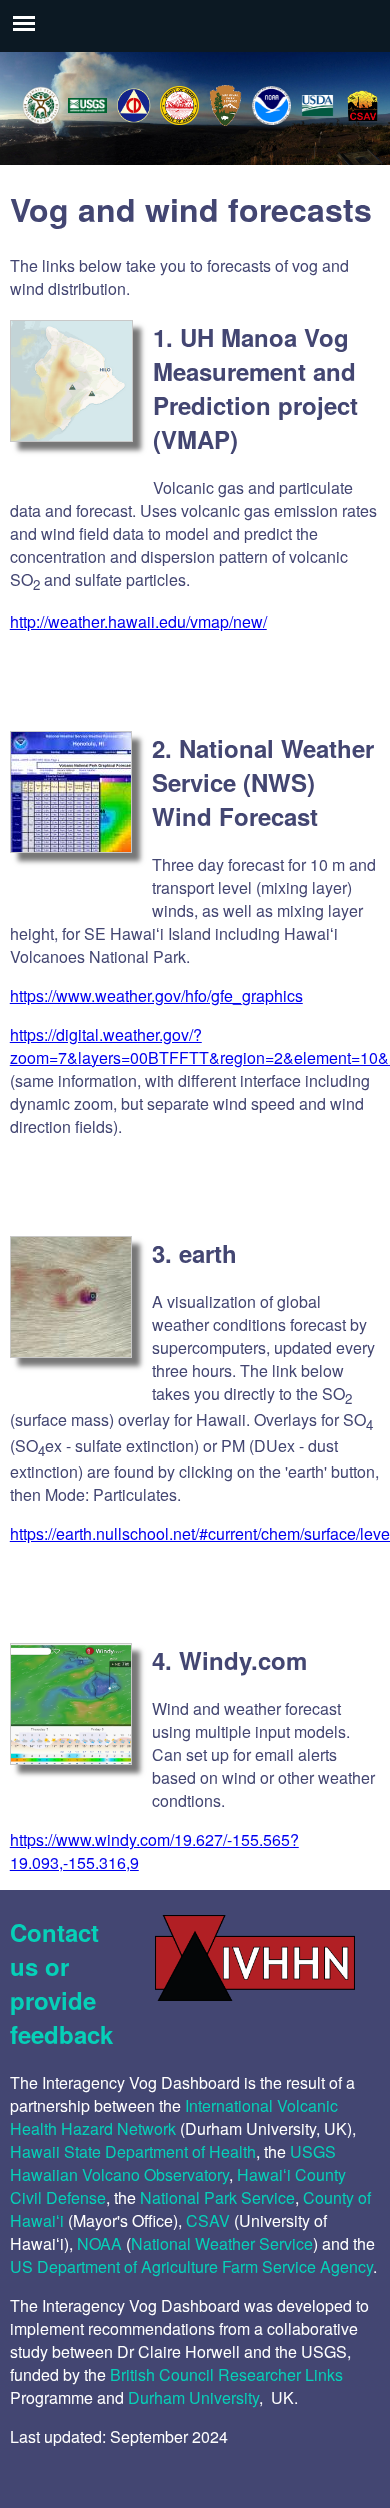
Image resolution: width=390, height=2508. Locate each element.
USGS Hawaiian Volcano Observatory (173, 2163)
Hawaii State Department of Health (133, 2151)
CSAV (208, 2220)
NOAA (99, 2243)
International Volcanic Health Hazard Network (174, 2117)
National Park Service (217, 2197)
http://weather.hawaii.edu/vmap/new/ (138, 621)
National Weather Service (222, 2243)
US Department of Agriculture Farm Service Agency (191, 2266)
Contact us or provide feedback (61, 1983)
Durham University (193, 2397)
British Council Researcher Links (226, 2374)
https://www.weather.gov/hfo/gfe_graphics (156, 995)
